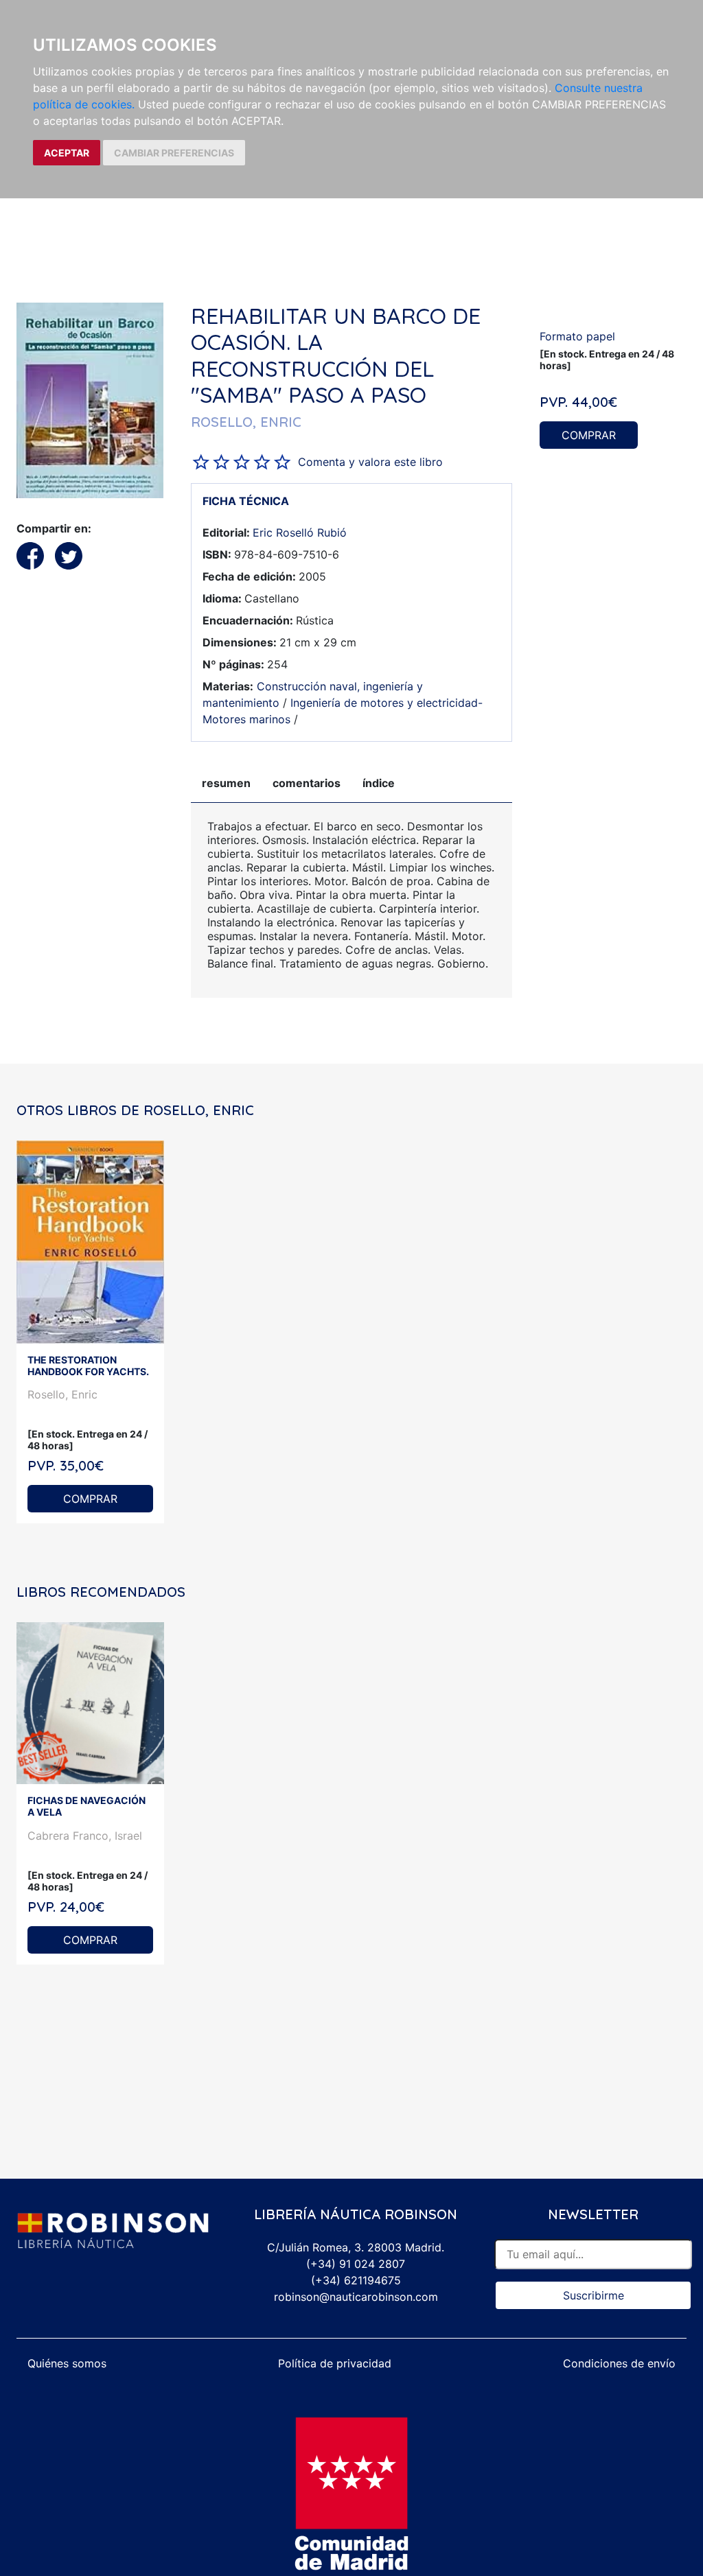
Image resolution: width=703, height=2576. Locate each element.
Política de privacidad (335, 2363)
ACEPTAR (67, 153)
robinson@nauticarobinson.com (356, 2297)
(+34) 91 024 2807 (356, 2264)
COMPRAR (589, 435)
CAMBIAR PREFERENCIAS (174, 153)
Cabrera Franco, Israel (85, 1836)
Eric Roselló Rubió (300, 532)
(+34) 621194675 (356, 2280)
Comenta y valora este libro (370, 462)
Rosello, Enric (62, 1394)
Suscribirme (593, 2295)
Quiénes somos (67, 2363)
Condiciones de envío (619, 2363)
